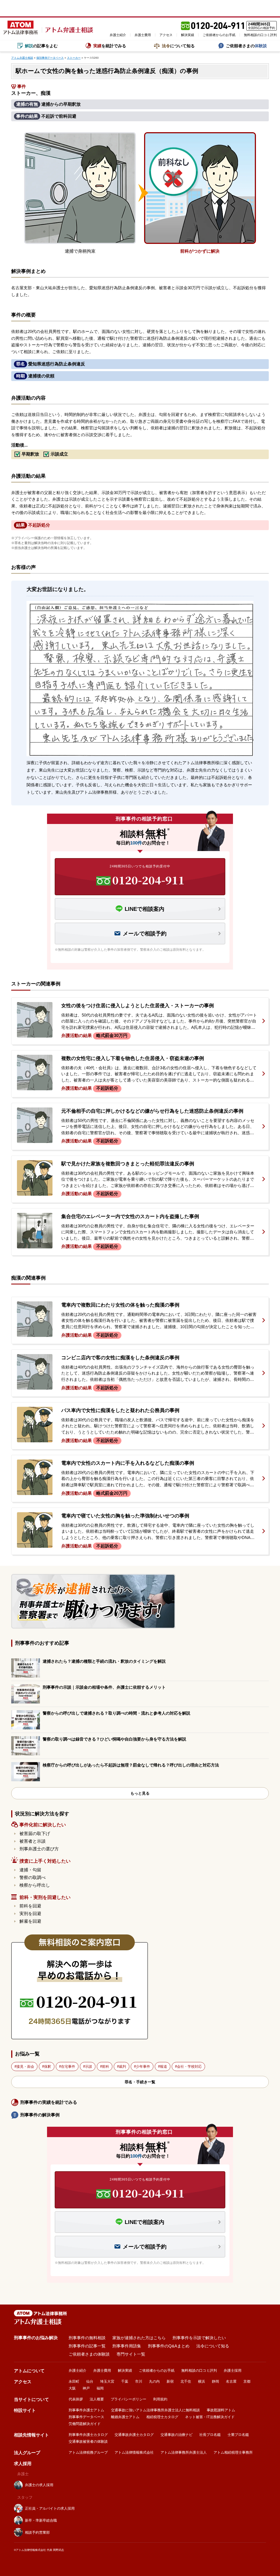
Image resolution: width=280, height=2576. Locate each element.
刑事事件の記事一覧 (87, 2346)
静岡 (215, 2381)
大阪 (72, 2388)
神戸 (86, 2388)
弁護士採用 (233, 2370)
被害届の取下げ (35, 1834)
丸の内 (154, 2381)
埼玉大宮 (107, 2381)
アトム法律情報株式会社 (134, 2452)
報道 (164, 2067)
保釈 (48, 2067)
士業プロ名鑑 (238, 2435)
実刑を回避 (30, 1914)
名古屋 (231, 2381)
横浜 (202, 2381)
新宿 (170, 2381)
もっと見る (140, 1793)
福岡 (100, 2388)
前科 (106, 2067)
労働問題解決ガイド (85, 2424)
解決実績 (188, 35)
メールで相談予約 (145, 933)
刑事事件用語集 (127, 2346)
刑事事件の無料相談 (87, 2338)
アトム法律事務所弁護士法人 (184, 2452)
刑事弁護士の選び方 (39, 1849)
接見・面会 (25, 2067)
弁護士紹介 (118, 35)
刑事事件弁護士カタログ (88, 2435)
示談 (89, 2067)
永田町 (74, 2381)
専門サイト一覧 (131, 2354)
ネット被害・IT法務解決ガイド (210, 2417)
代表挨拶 (76, 2399)
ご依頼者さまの (246, 46)
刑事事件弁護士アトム (86, 2410)
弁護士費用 (143, 35)
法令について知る (213, 2346)
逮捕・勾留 (30, 1870)
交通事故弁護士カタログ (134, 2435)
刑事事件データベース (86, 2417)
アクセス (166, 35)
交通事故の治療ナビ (177, 2435)
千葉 (125, 2381)
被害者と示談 (33, 1841)
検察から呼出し (35, 1885)
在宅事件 (68, 2067)
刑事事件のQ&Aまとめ (169, 2346)
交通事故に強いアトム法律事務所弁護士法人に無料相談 (155, 2410)
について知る (178, 46)
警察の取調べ (33, 1878)
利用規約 (160, 2399)
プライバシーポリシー (129, 2399)
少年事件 (143, 2067)
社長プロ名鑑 (210, 2435)
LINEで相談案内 (145, 909)
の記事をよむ (41, 46)
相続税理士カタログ (162, 2417)
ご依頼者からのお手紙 (219, 35)
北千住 (186, 2381)
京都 (247, 2381)
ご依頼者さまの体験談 (89, 2354)
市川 (139, 2381)
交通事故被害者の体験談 (88, 2441)
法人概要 (97, 2399)
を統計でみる (110, 46)
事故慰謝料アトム (221, 2410)
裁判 (122, 2067)
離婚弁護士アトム (125, 2417)
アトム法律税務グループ (88, 2452)
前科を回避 (30, 1906)
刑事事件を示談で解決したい (199, 2338)
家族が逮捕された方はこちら (139, 2338)
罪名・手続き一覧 (140, 2082)
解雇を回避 (30, 1921)
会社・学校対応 (189, 2067)
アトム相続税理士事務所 (233, 2452)
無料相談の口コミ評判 (260, 35)
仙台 (90, 2381)
